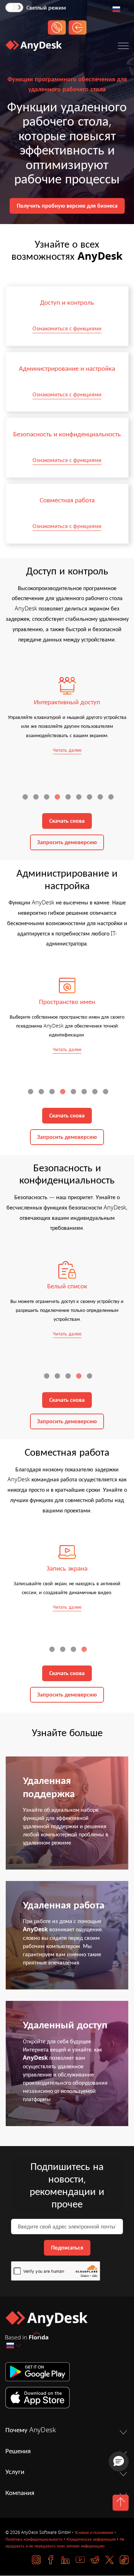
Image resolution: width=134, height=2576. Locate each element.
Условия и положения (94, 2532)
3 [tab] (48, 798)
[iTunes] (67, 2398)
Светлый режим (46, 8)
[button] (119, 2461)
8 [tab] (101, 798)
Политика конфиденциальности (34, 2539)
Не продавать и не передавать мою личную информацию (65, 2543)
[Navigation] (123, 47)
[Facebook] (51, 2560)
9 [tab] (112, 798)
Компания (20, 2493)
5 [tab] (69, 798)
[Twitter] (110, 2560)
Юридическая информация (91, 2539)
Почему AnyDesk (31, 2430)
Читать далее (67, 750)
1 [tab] (26, 798)
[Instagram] (36, 2560)
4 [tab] (58, 798)
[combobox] (120, 9)
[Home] (34, 47)
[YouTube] (80, 2560)
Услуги (15, 2472)
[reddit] (95, 2560)
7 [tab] (90, 798)
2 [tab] (37, 798)
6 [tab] (80, 798)
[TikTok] (124, 2560)
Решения (18, 2451)
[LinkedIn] (66, 2560)
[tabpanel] (67, 716)
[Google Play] (67, 2372)
